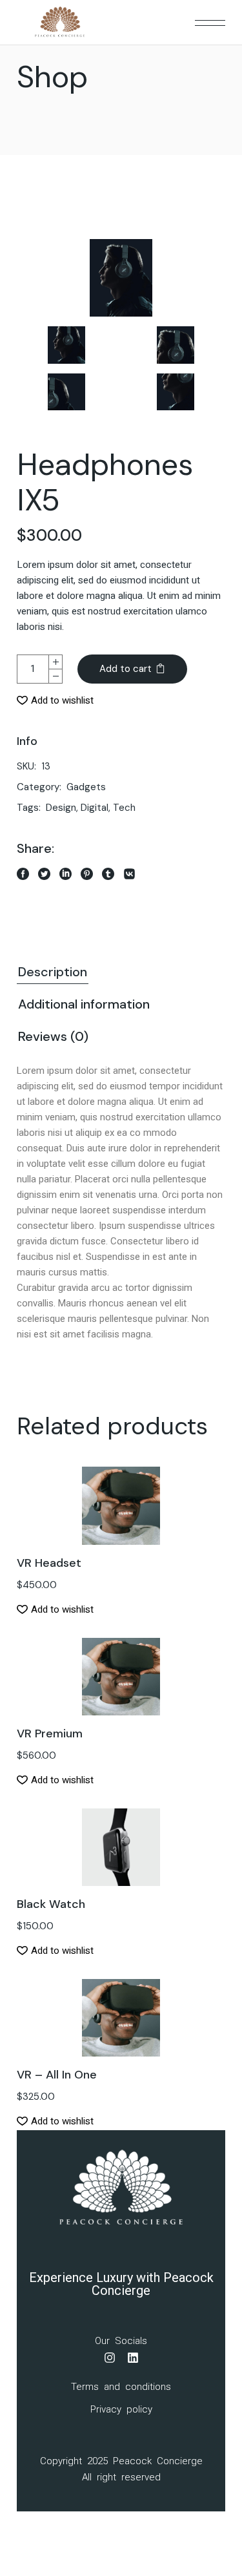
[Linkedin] (133, 2358)
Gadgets (86, 787)
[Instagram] (110, 2358)
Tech (124, 808)
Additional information (84, 1004)
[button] (55, 700)
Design (61, 808)
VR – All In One (57, 2075)
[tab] (53, 973)
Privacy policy (121, 2409)
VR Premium (50, 1733)
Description (53, 972)
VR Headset (49, 1563)
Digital (95, 808)
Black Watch (51, 1904)
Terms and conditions (121, 2387)
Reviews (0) (53, 1036)
